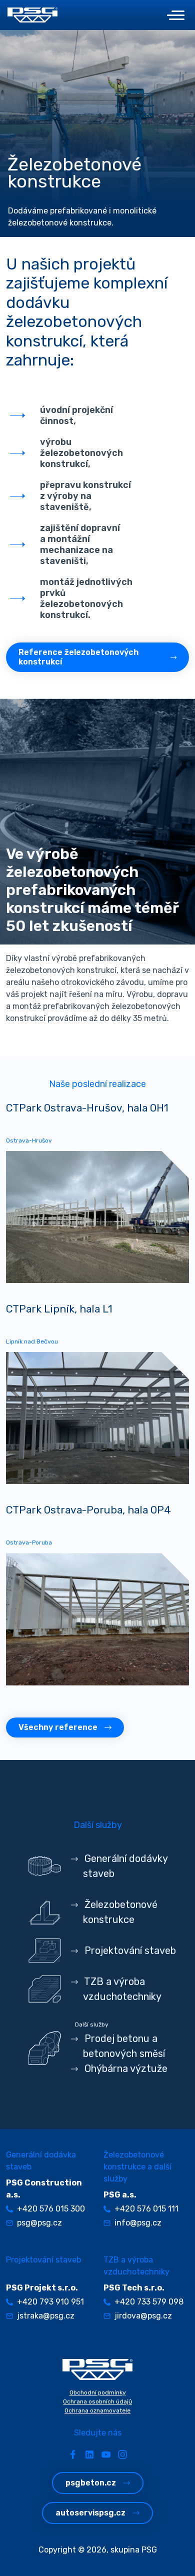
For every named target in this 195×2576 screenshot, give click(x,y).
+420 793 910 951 (50, 2302)
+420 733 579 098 (149, 2302)
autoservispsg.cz (90, 2513)
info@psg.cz (138, 2223)
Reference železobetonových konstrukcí (78, 657)
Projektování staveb (129, 1950)
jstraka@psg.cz (46, 2316)
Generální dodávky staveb (125, 1866)
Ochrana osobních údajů (97, 2401)
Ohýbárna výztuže (125, 2068)
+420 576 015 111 (146, 2209)
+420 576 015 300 (51, 2209)
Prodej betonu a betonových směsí (123, 2046)
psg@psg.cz (39, 2223)
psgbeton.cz (91, 2483)
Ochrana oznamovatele (97, 2410)
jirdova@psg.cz (143, 2316)
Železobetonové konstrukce (120, 1912)
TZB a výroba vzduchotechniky (122, 1989)
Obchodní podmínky (98, 2392)
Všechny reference (58, 1727)
